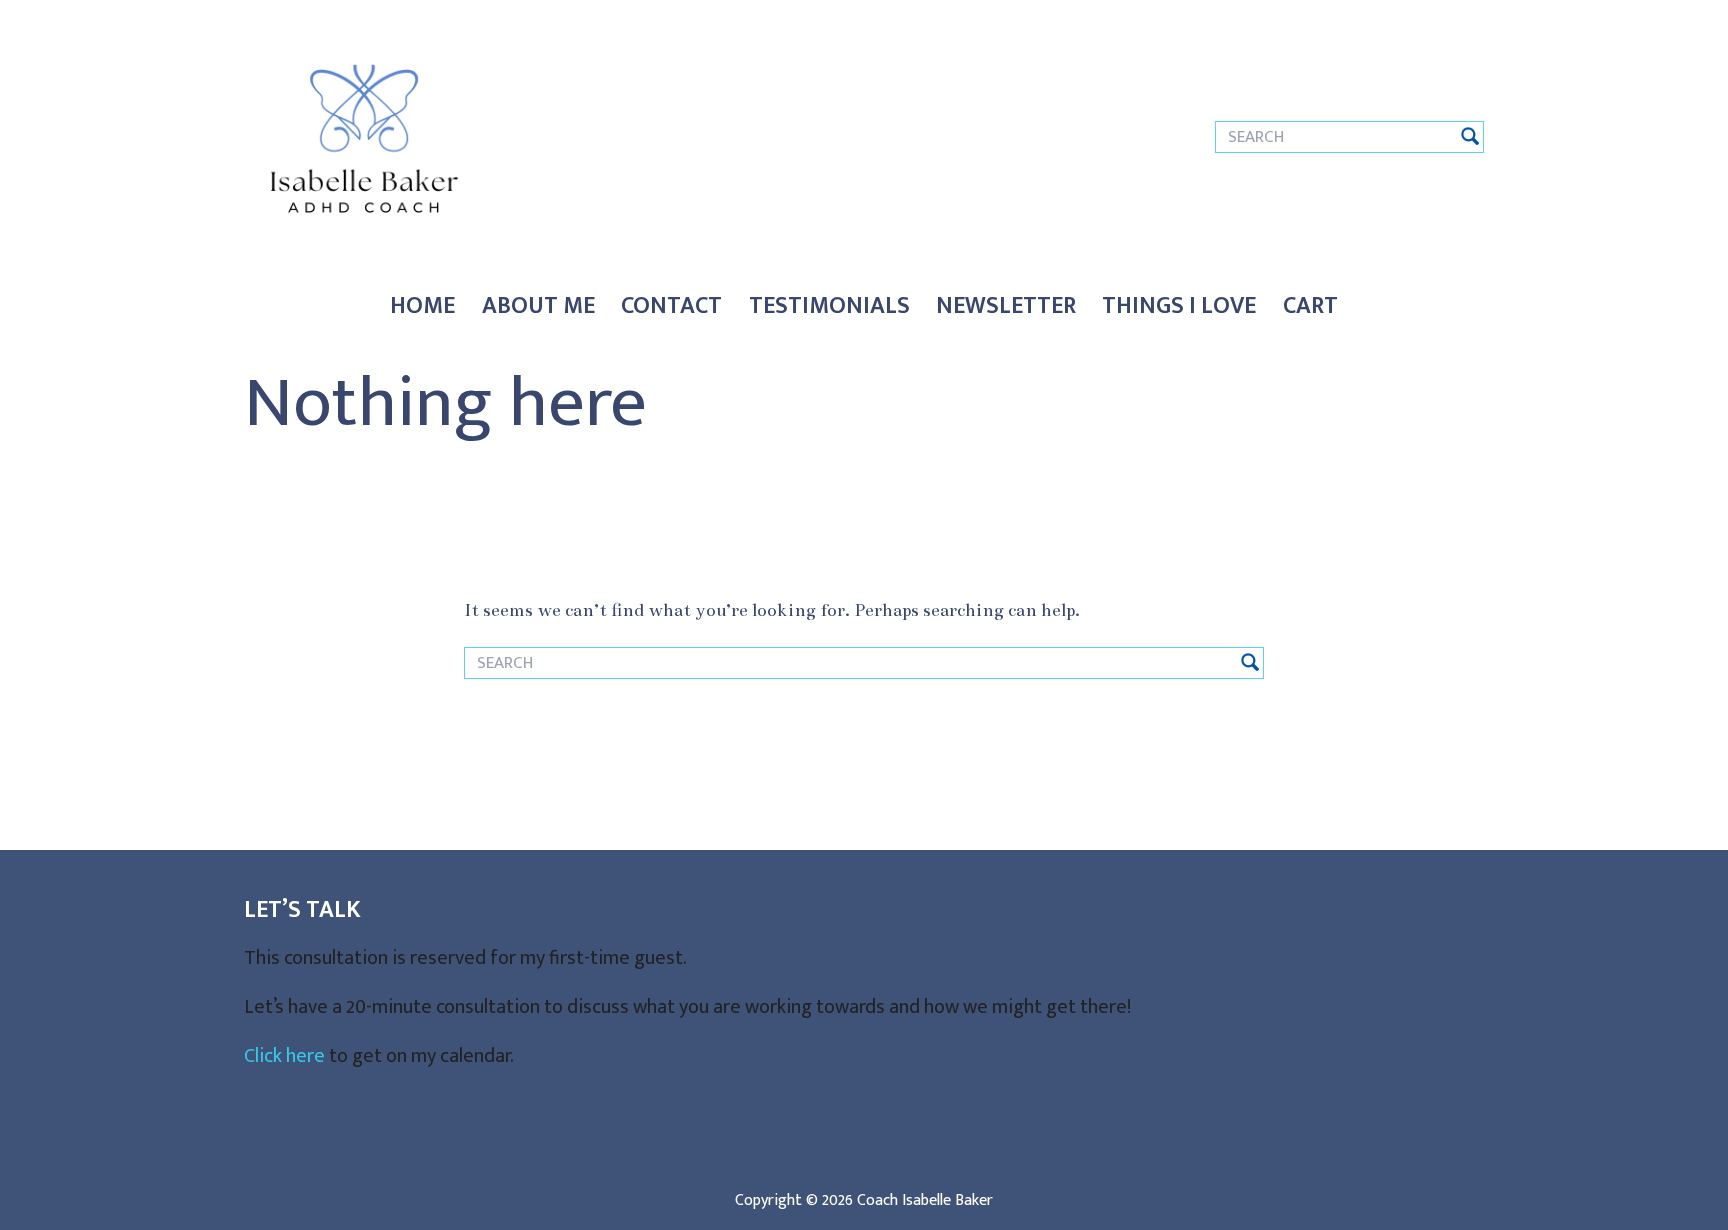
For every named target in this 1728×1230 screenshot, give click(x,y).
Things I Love (1179, 306)
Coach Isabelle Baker (925, 1200)
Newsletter (1006, 306)
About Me (538, 306)
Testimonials (829, 306)
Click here (284, 1056)
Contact (671, 306)
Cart (1310, 306)
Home (422, 306)
